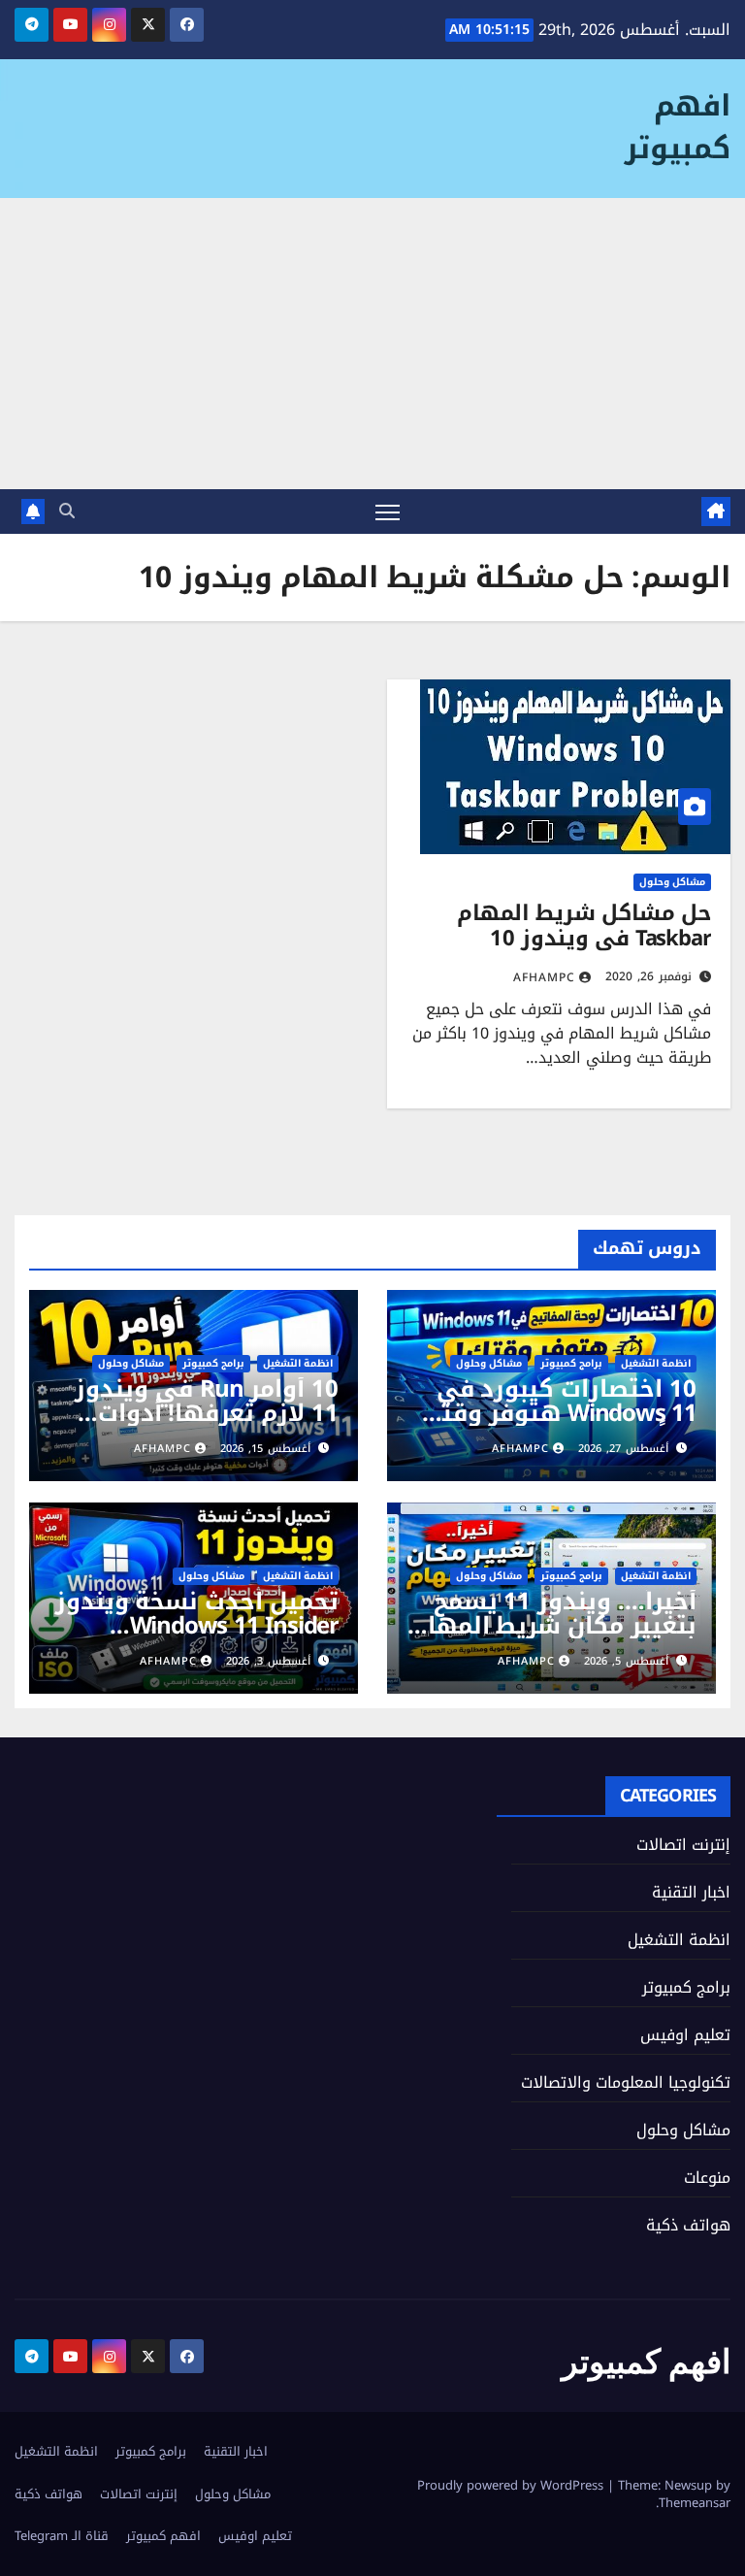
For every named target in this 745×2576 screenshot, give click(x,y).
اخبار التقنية (691, 1892)
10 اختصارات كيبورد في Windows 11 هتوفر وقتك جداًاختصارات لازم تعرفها (558, 1413)
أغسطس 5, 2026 (626, 1661)
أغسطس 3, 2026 (268, 1661)
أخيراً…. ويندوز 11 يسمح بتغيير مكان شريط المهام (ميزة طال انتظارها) (554, 1626)
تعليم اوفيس (685, 2035)
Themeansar (695, 2503)
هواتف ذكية (688, 2225)
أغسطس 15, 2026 (265, 1449)
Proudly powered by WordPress (512, 2485)
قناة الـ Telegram (62, 2536)
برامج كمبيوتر (571, 1364)
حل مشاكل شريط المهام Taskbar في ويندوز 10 (584, 926)
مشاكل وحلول (672, 882)
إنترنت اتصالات (683, 1845)
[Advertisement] (372, 344)
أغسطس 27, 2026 (623, 1449)
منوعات (707, 2178)
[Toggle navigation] (388, 512)
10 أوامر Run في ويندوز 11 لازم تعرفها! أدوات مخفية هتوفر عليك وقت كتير (205, 1425)
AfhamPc (544, 977)
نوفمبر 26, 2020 (648, 976)
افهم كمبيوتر (678, 127)
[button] (67, 511)
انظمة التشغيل (656, 1364)
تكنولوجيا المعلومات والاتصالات (626, 2082)
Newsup (688, 2485)
